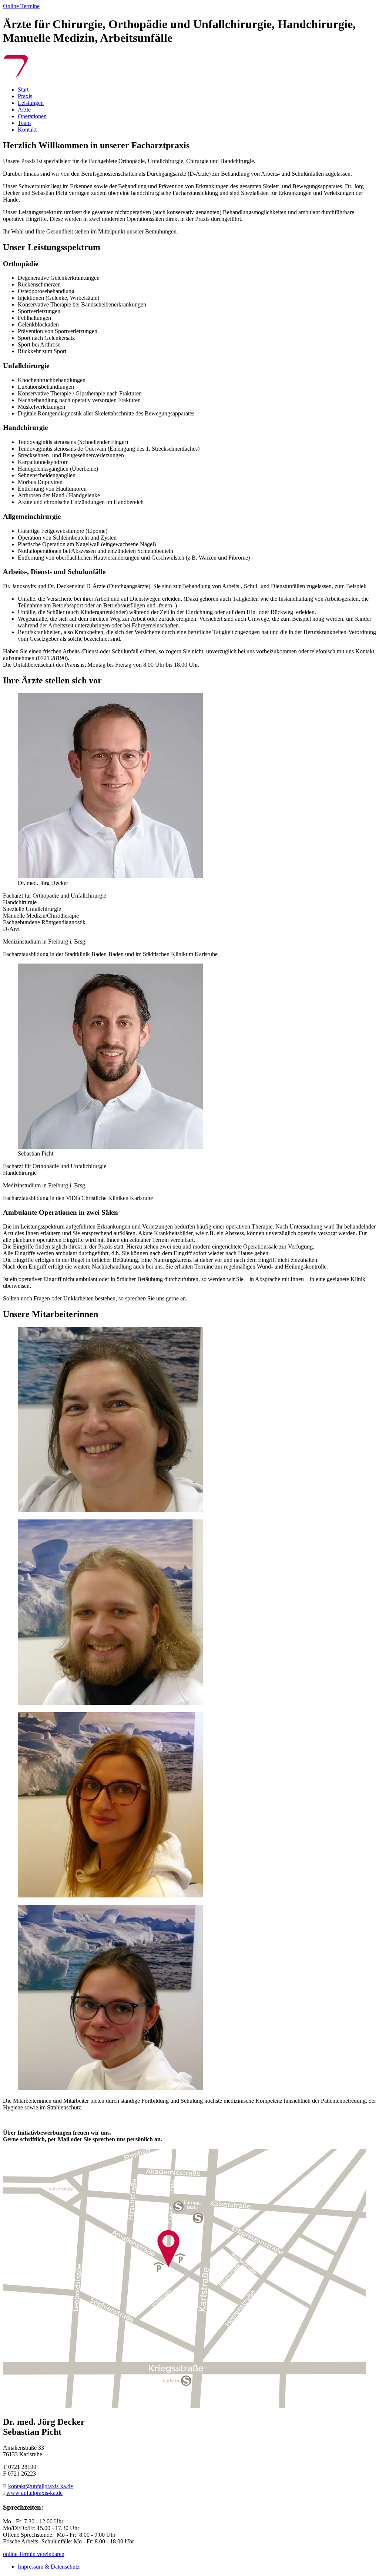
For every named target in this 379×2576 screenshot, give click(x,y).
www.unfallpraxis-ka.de (34, 2493)
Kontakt (27, 130)
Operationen (32, 116)
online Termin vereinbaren (34, 2554)
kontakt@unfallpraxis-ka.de (41, 2486)
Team (24, 123)
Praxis (25, 96)
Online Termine (21, 6)
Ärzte (24, 110)
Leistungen (31, 103)
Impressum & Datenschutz (49, 2567)
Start (23, 89)
